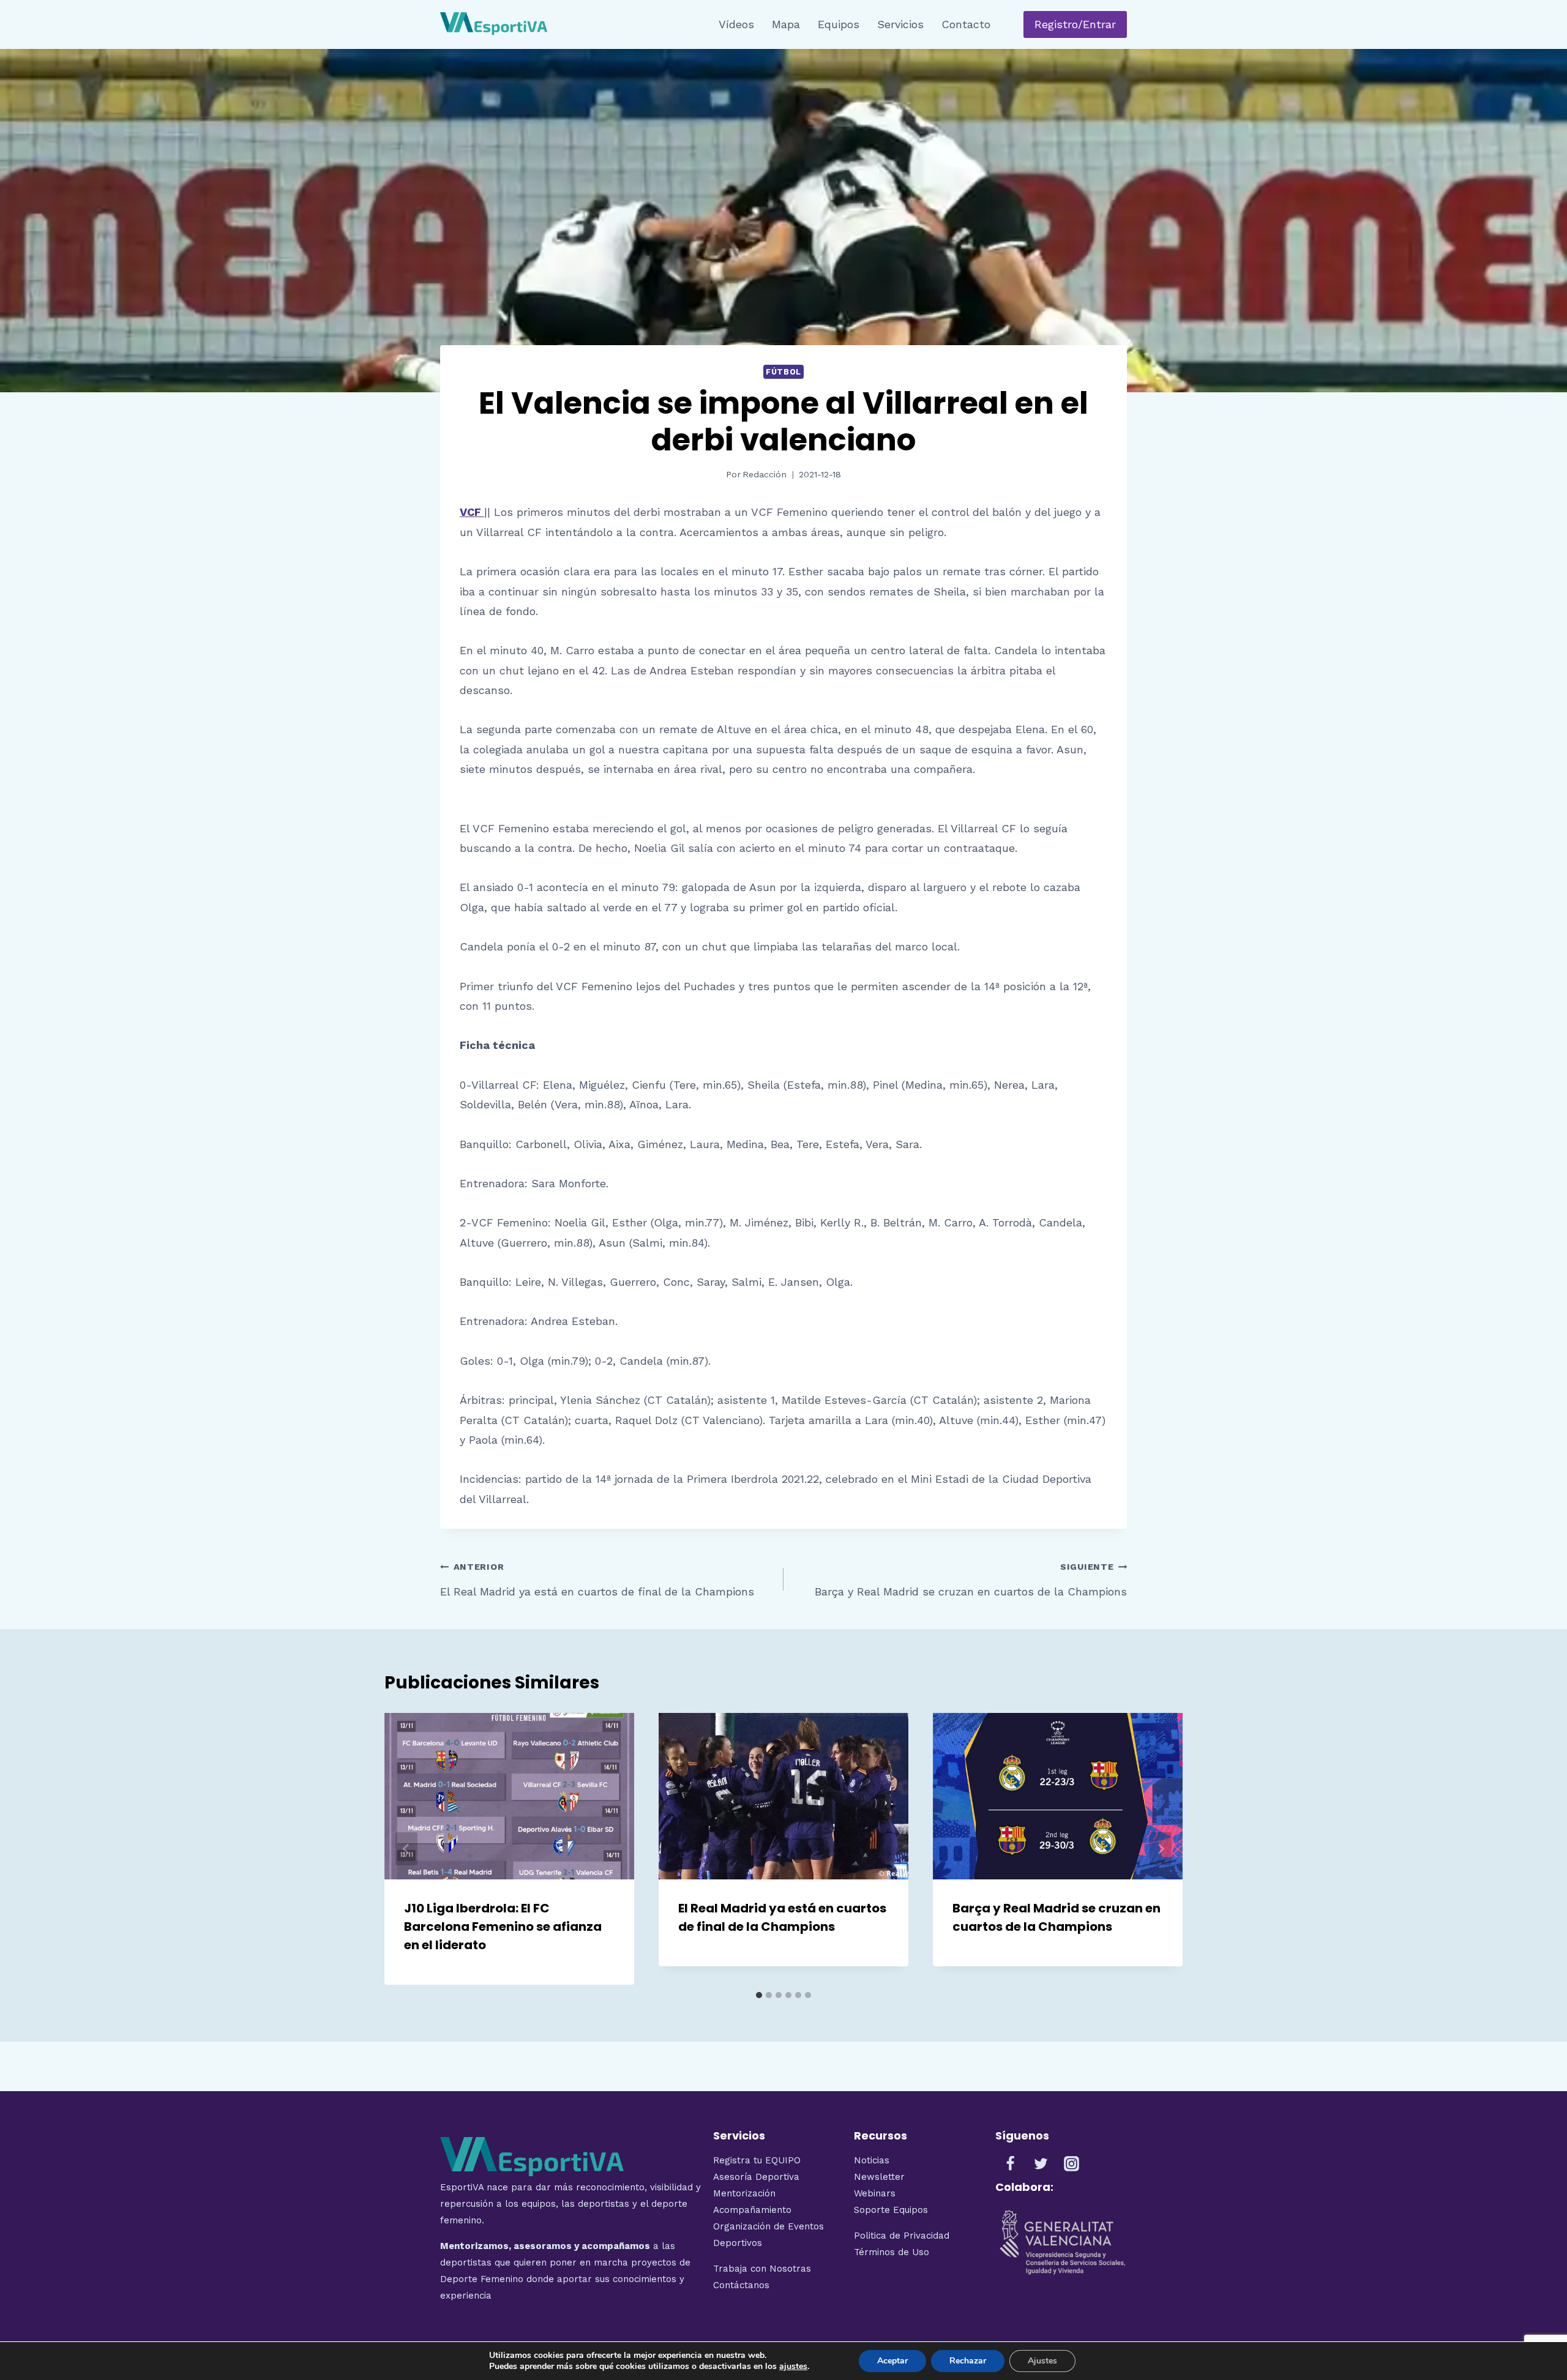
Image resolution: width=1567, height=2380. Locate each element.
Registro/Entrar (1075, 24)
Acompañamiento (752, 2210)
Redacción (765, 474)
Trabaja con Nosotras (762, 2269)
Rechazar (968, 2361)
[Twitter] (1041, 2164)
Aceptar (892, 2361)
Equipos (839, 24)
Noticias (872, 2160)
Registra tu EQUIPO (757, 2160)
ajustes (793, 2367)
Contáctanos (741, 2285)
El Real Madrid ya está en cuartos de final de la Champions (597, 1580)
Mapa (786, 24)
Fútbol (783, 372)
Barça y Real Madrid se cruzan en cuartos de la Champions (971, 1580)
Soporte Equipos (892, 2210)
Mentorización (744, 2193)
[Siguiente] (1161, 1849)
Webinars (875, 2193)
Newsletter (879, 2177)
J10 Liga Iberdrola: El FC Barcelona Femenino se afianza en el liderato (503, 1927)
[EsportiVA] (494, 24)
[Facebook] (1011, 2164)
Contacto (966, 24)
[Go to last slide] (406, 1849)
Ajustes (1042, 2361)
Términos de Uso (892, 2252)
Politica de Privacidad (902, 2236)
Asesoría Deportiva (756, 2177)
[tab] (759, 1995)
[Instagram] (1072, 2164)
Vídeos (736, 24)
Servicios (900, 24)
